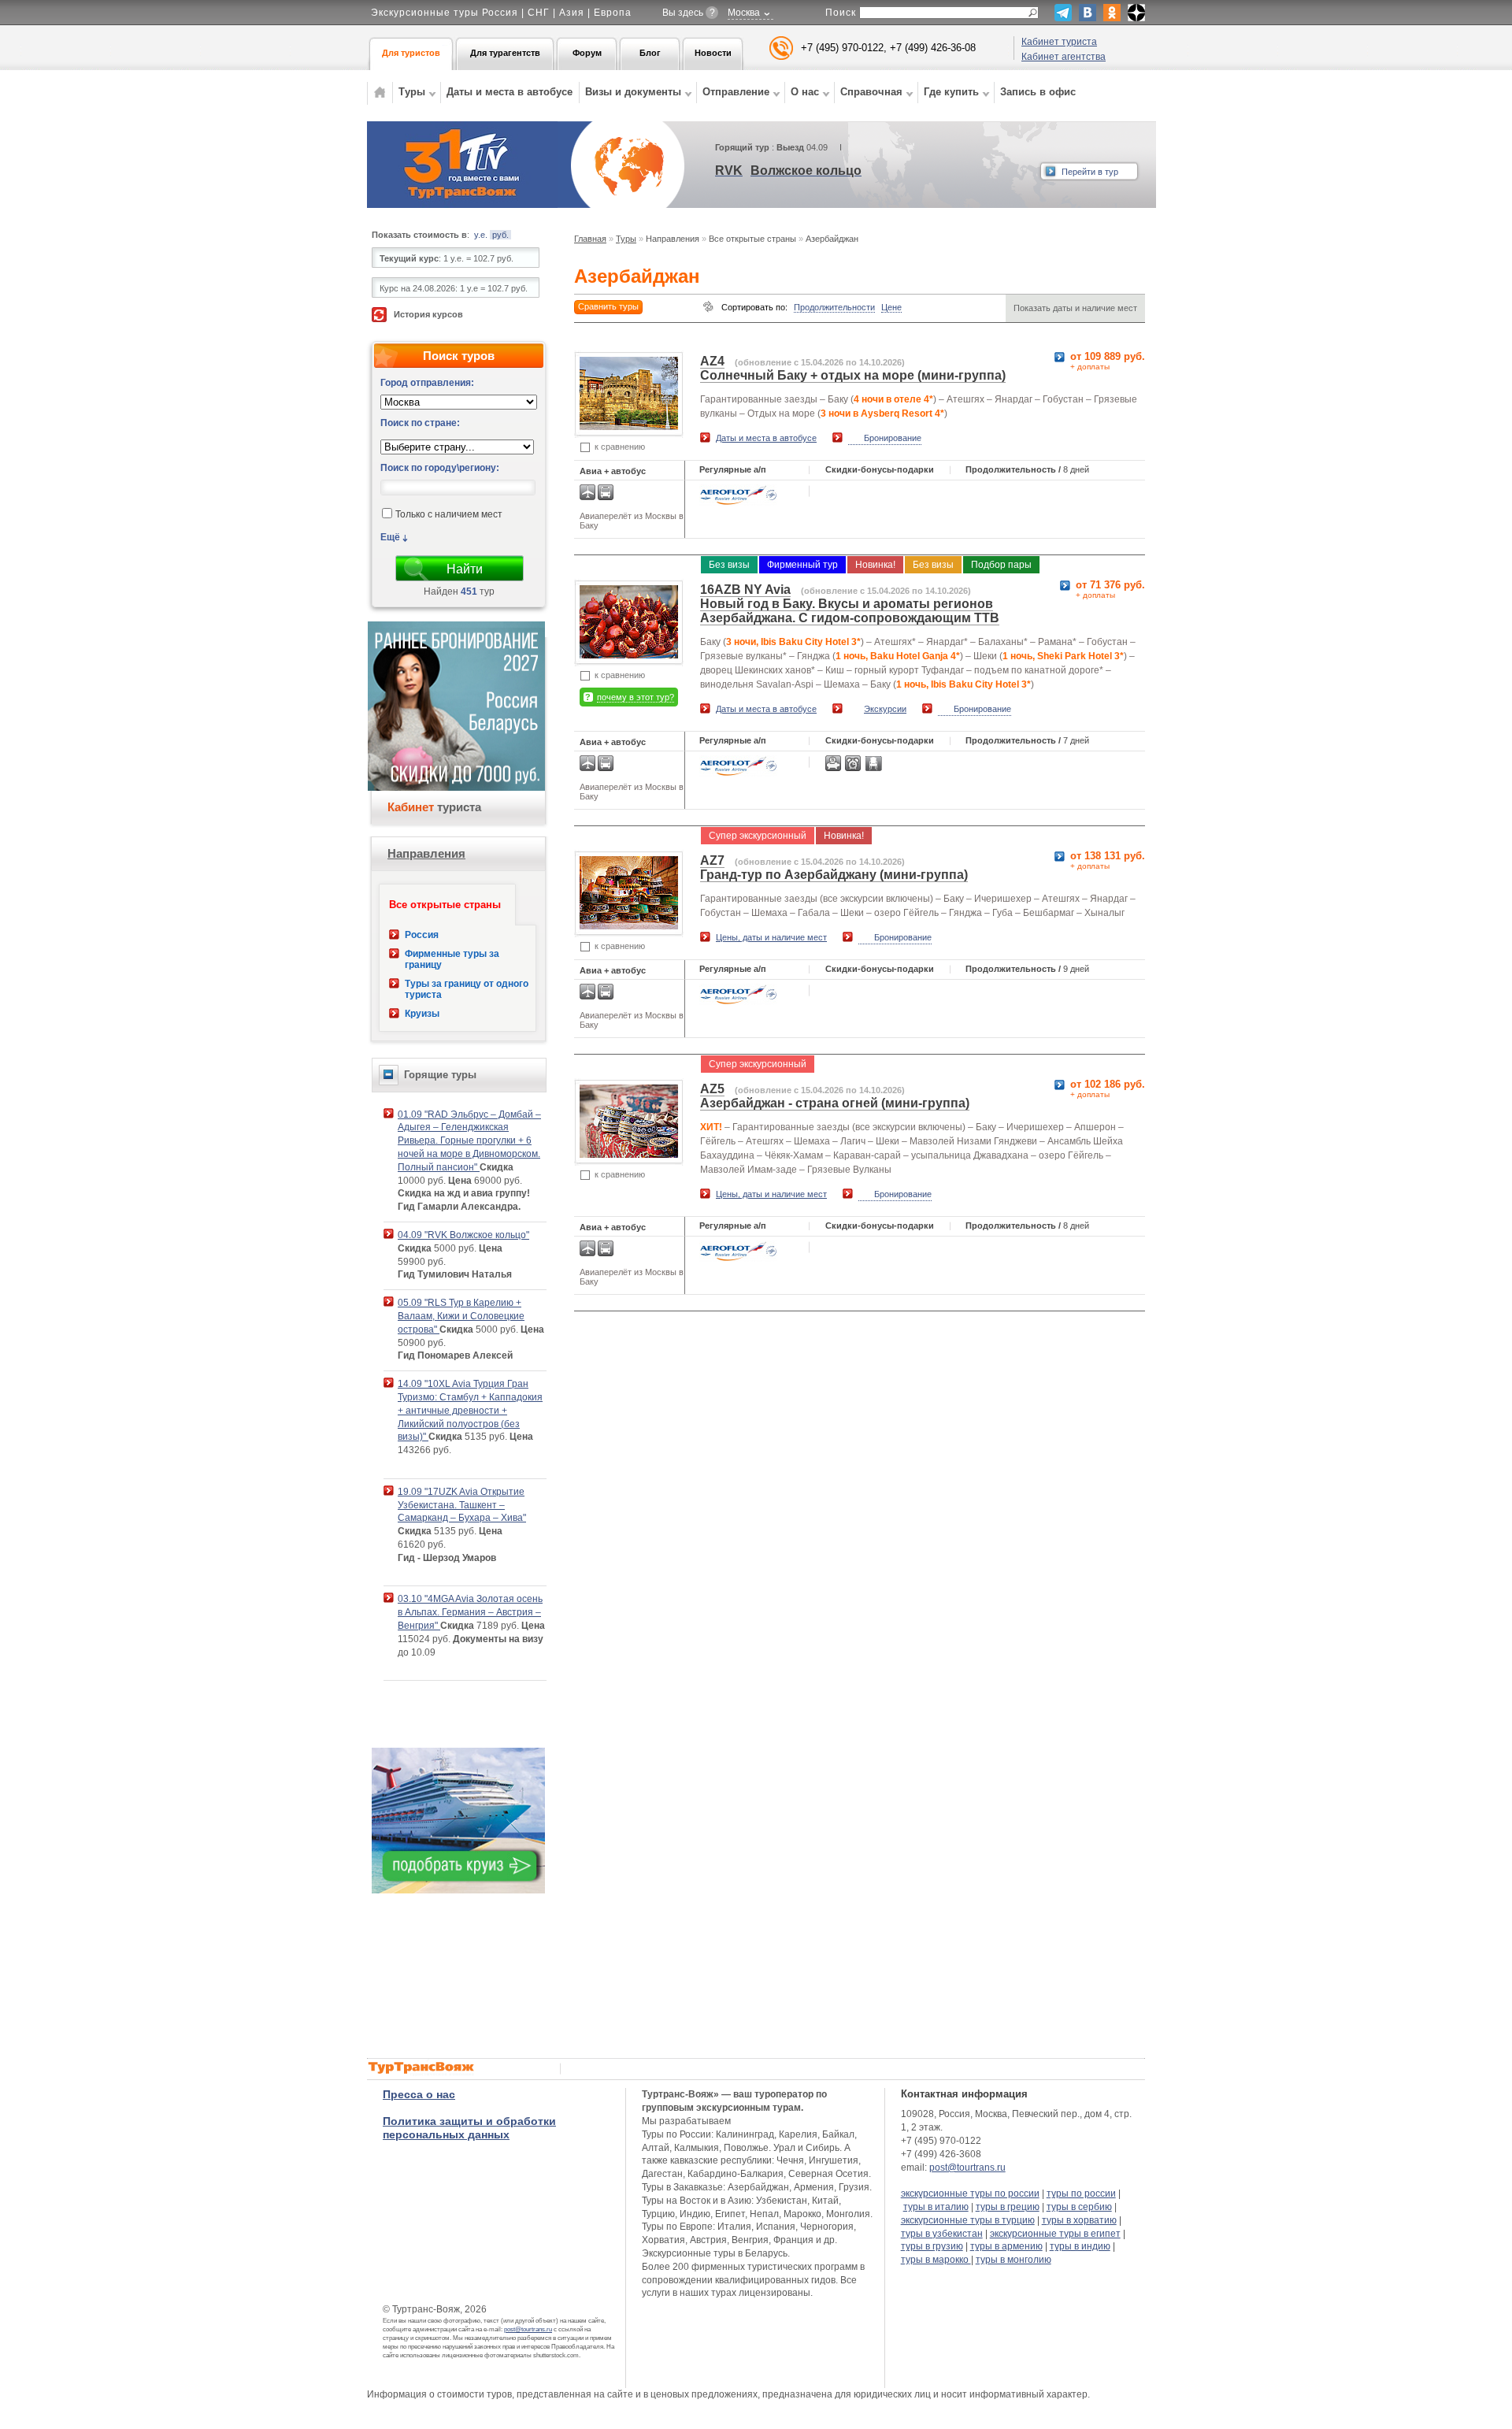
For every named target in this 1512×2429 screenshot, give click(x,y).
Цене (891, 307)
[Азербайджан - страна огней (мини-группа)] (629, 1153)
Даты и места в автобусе (510, 92)
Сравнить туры (608, 306)
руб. (500, 235)
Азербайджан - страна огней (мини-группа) (835, 1103)
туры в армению (1006, 2246)
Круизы (422, 1014)
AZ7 (712, 860)
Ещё (390, 537)
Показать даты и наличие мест (1075, 308)
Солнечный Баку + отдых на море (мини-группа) (853, 375)
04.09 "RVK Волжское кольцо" (463, 1235)
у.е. (481, 235)
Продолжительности (834, 307)
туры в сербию (1079, 2207)
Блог (650, 53)
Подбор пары (1001, 565)
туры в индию (1080, 2246)
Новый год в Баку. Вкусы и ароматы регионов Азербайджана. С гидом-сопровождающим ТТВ (850, 611)
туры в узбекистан (942, 2234)
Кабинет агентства (1064, 57)
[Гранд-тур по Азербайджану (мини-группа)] (629, 925)
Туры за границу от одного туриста (467, 989)
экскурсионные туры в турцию (968, 2220)
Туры (626, 239)
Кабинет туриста (1059, 42)
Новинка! (875, 565)
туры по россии (1081, 2194)
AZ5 (712, 1089)
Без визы (729, 565)
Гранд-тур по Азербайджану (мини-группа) (834, 875)
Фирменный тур (802, 565)
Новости (713, 53)
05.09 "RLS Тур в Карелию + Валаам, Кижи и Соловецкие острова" (461, 1316)
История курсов (428, 314)
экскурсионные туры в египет (1055, 2234)
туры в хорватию (1079, 2220)
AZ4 (712, 361)
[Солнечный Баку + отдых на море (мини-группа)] (629, 426)
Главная (590, 239)
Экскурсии (885, 709)
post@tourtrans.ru (528, 2329)
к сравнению (620, 447)
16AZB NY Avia (745, 590)
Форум (587, 53)
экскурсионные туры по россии (970, 2194)
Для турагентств (505, 53)
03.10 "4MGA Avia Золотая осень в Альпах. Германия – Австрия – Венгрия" (470, 1612)
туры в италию (936, 2207)
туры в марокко (936, 2260)
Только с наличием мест (449, 515)
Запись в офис (1038, 92)
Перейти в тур (1090, 172)
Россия (422, 935)
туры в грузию (932, 2246)
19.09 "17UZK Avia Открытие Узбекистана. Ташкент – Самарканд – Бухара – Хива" (462, 1505)
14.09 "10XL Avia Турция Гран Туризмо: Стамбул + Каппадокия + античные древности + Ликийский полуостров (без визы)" (470, 1410)
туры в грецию (1008, 2207)
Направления (426, 853)
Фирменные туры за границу (452, 959)
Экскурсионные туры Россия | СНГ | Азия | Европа (501, 13)
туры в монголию (1014, 2260)
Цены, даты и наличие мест (771, 937)
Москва (744, 13)
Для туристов (411, 53)
